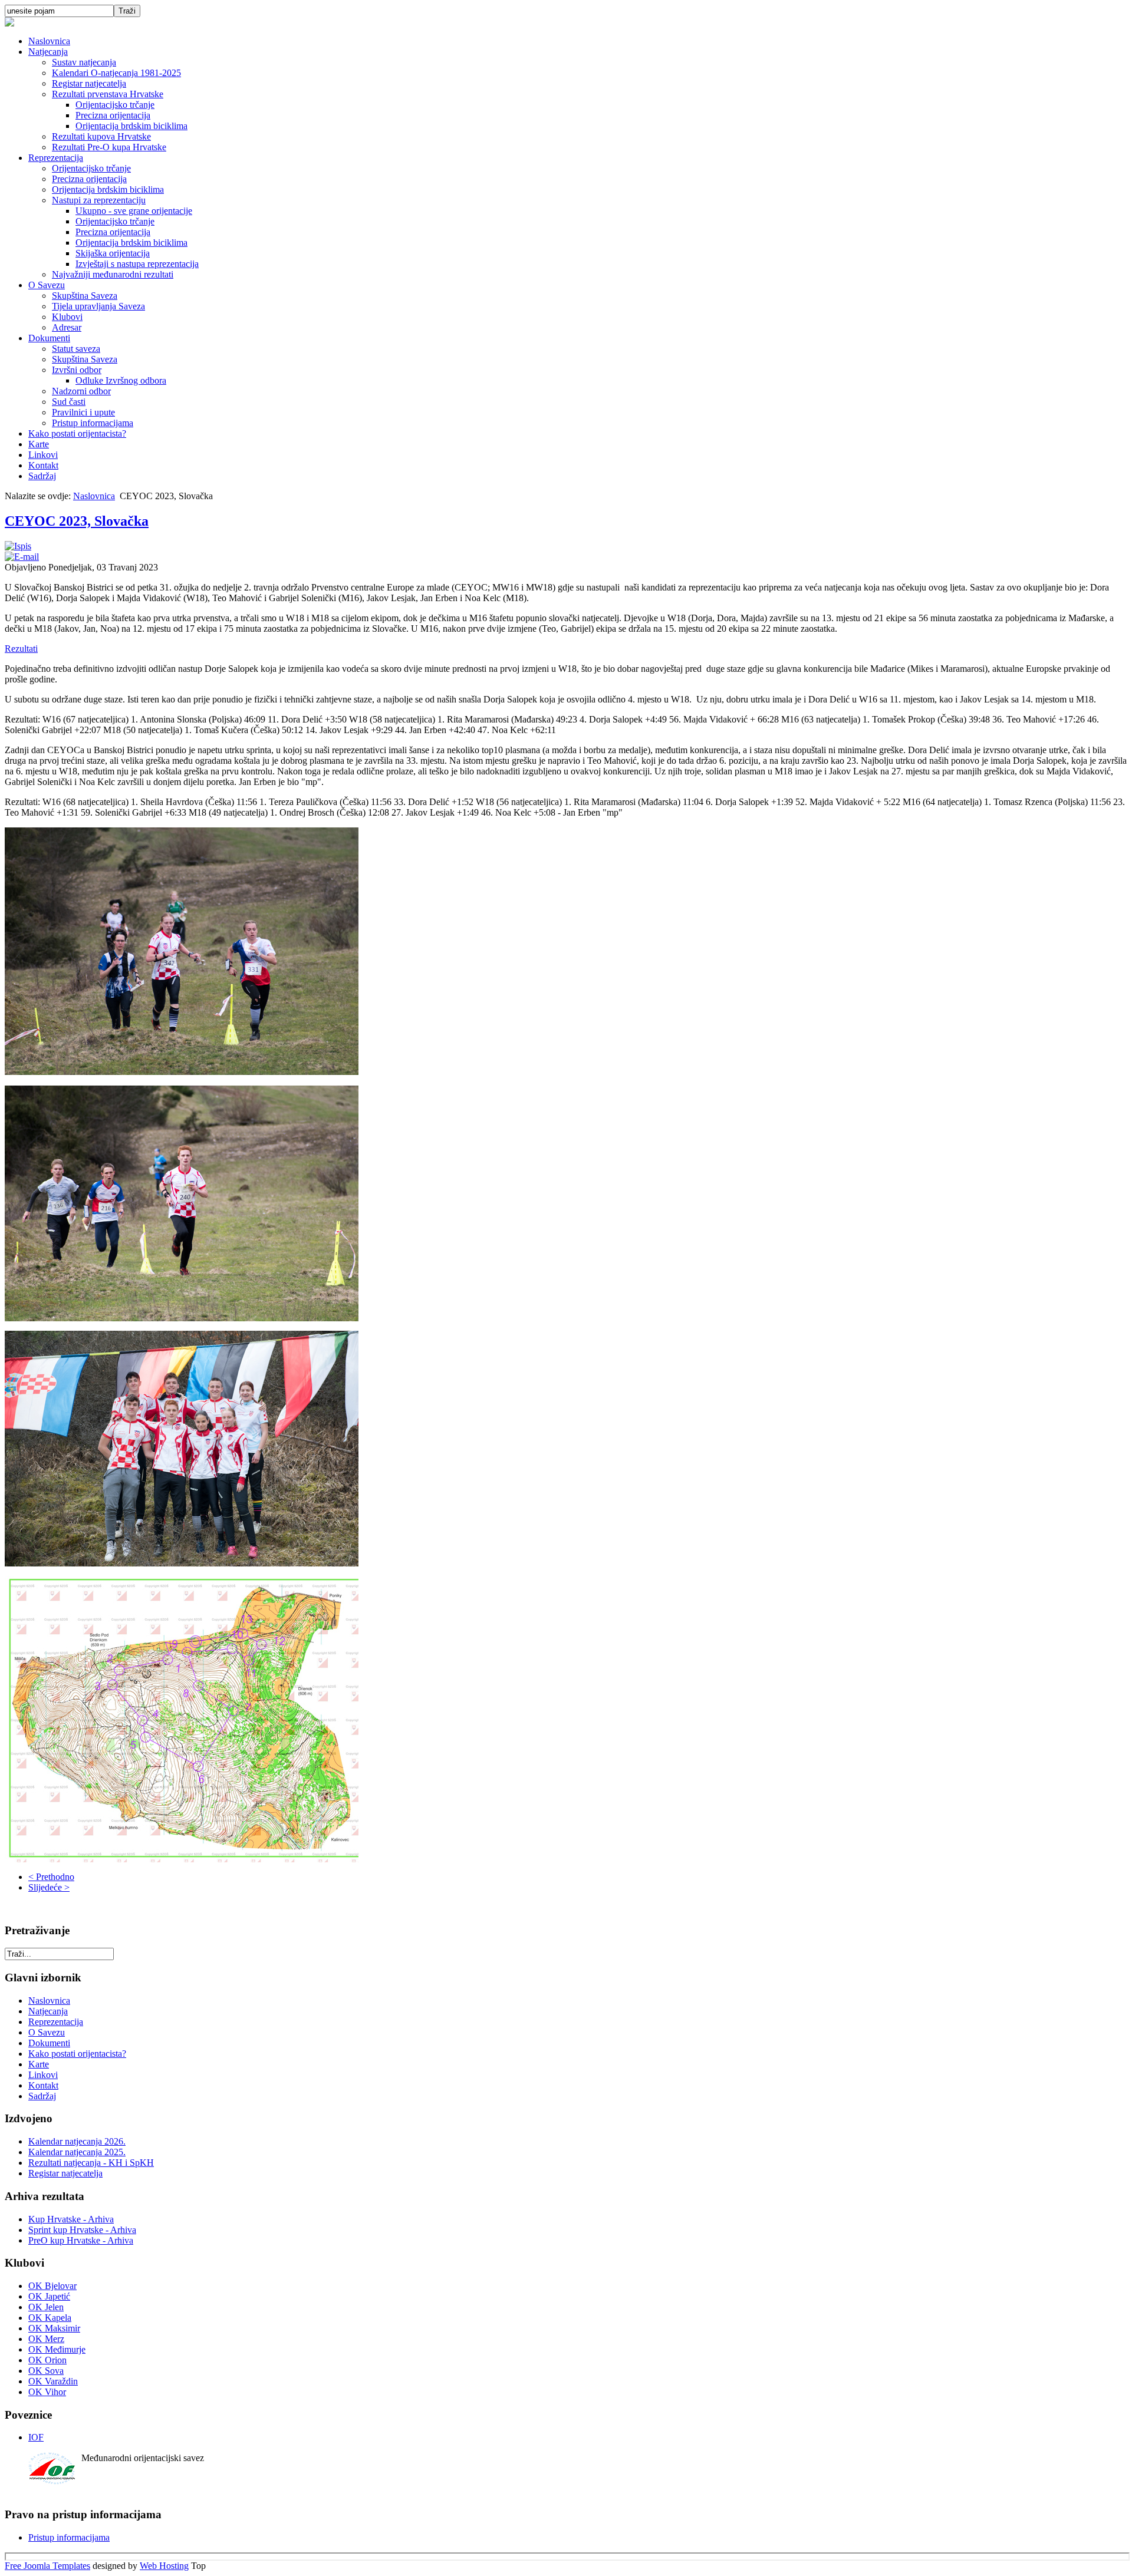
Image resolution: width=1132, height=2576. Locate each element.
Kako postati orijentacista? (77, 433)
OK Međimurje (57, 2349)
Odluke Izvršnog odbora (121, 380)
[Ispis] (18, 546)
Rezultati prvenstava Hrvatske (108, 94)
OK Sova (46, 2371)
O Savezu (47, 285)
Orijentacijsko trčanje (115, 105)
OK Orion (47, 2360)
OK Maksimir (54, 2328)
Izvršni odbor (77, 370)
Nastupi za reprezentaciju (99, 200)
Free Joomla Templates (47, 2566)
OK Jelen (46, 2307)
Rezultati (21, 649)
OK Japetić (49, 2296)
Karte (39, 444)
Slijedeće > (49, 1887)
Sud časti (69, 402)
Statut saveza (76, 349)
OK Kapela (50, 2318)
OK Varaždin (53, 2381)
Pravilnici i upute (83, 412)
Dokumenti (49, 338)
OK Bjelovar (52, 2286)
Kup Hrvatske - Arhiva (71, 2219)
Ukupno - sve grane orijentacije (134, 211)
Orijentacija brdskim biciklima (131, 126)
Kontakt (43, 465)
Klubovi (67, 317)
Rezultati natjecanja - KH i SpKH (91, 2163)
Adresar (67, 327)
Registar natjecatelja (89, 83)
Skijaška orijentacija (113, 253)
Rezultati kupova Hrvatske (101, 136)
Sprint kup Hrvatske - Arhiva (82, 2230)
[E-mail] (22, 557)
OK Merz (46, 2339)
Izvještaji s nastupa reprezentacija (137, 264)
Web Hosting (164, 2566)
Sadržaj (42, 476)
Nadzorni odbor (81, 391)
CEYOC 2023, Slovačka (77, 521)
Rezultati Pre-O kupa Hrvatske (109, 147)
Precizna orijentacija (113, 115)
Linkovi (43, 455)
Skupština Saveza (85, 296)
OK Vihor (47, 2392)
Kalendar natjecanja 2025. (77, 2152)
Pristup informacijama (93, 423)
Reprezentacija (56, 158)
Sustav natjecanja (84, 62)
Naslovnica (49, 41)
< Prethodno (51, 1877)
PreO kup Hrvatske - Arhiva (81, 2240)
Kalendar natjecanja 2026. (77, 2141)
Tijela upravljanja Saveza (98, 306)
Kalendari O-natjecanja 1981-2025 (116, 73)
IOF (36, 2437)
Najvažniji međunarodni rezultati (113, 274)
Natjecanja (48, 52)
